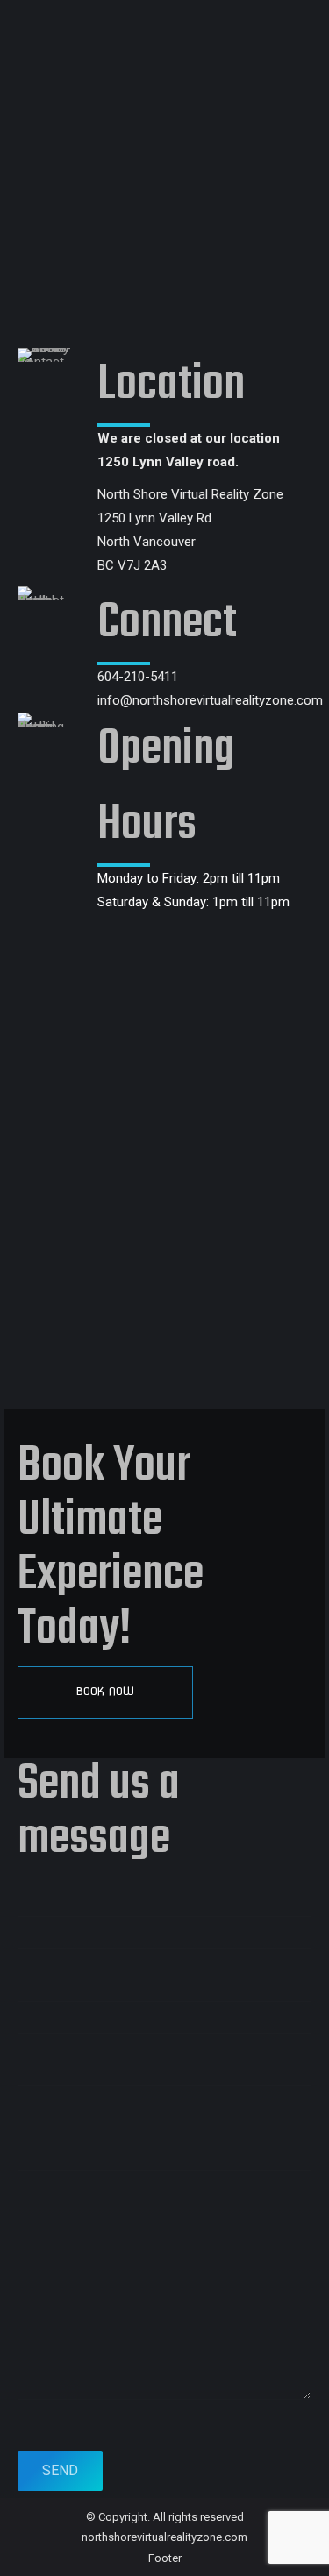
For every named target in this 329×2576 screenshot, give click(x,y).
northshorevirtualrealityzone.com (164, 2537)
